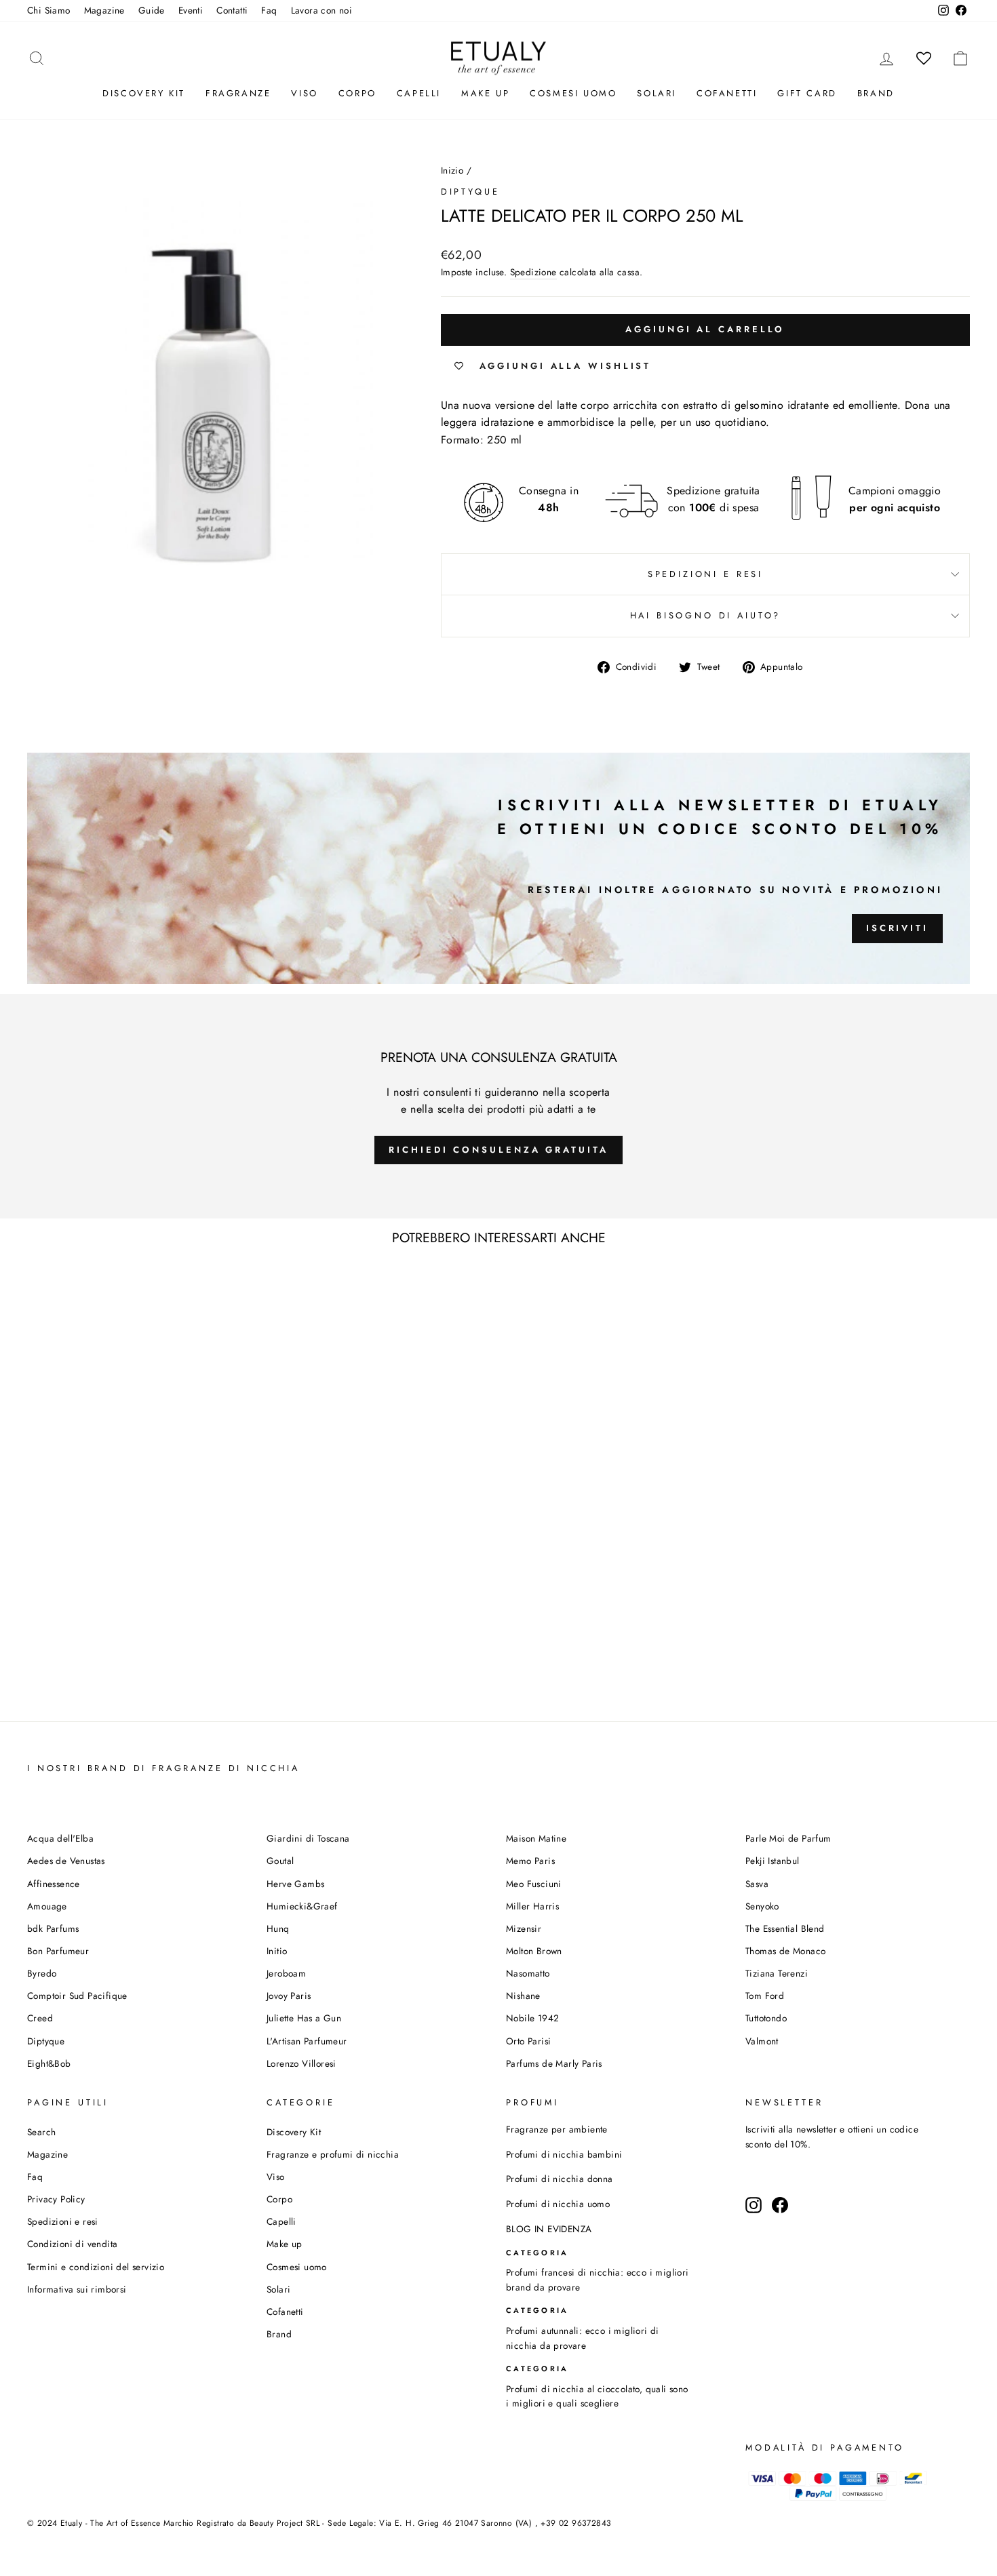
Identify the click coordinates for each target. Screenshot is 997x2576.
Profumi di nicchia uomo (558, 2204)
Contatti (232, 10)
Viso (304, 93)
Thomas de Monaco (785, 1951)
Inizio (452, 170)
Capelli (419, 93)
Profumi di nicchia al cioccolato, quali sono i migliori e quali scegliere (597, 2396)
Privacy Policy (56, 2199)
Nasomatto (528, 1973)
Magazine (104, 10)
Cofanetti (727, 93)
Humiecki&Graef (302, 1906)
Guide (152, 10)
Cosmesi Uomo (573, 93)
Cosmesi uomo (297, 2267)
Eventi (191, 10)
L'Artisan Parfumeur (307, 2041)
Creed (40, 2018)
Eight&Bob (49, 2063)
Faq (269, 10)
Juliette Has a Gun (304, 2018)
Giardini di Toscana (308, 1838)
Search (41, 2132)
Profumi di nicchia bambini (564, 2154)
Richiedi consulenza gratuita (498, 1150)
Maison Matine (536, 1838)
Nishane (523, 1996)
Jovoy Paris (289, 1996)
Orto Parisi (528, 2041)
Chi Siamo (49, 10)
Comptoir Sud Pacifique (77, 1996)
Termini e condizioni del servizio (96, 2267)
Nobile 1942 (532, 2018)
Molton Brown (534, 1951)
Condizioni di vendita (72, 2244)
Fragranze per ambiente (557, 2129)
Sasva (757, 1884)
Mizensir (524, 1928)
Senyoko (762, 1906)
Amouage (47, 1906)
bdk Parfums (53, 1928)
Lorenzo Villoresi (301, 2063)
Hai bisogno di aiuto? (706, 615)
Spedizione (533, 272)
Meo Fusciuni (534, 1884)
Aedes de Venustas (66, 1861)
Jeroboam (286, 1973)
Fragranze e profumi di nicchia (333, 2154)
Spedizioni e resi (705, 574)
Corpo (357, 93)
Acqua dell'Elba (60, 1838)
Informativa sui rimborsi (77, 2289)
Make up (485, 93)
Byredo (42, 1973)
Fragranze (238, 93)
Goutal (280, 1861)
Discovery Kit (144, 93)
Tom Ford (765, 1996)
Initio (277, 1951)
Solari (657, 93)
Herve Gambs (295, 1884)
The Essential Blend (785, 1928)
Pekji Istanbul (773, 1861)
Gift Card (807, 93)
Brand (876, 93)
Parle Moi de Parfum (788, 1838)
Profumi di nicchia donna (560, 2179)
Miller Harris (532, 1906)
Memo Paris (530, 1861)
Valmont (762, 2041)
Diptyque (470, 192)
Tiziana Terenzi (777, 1973)
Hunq (278, 1928)
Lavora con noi (322, 10)
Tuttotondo (766, 2018)
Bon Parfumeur (58, 1951)
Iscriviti (897, 928)
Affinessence (54, 1884)
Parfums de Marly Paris (554, 2063)
